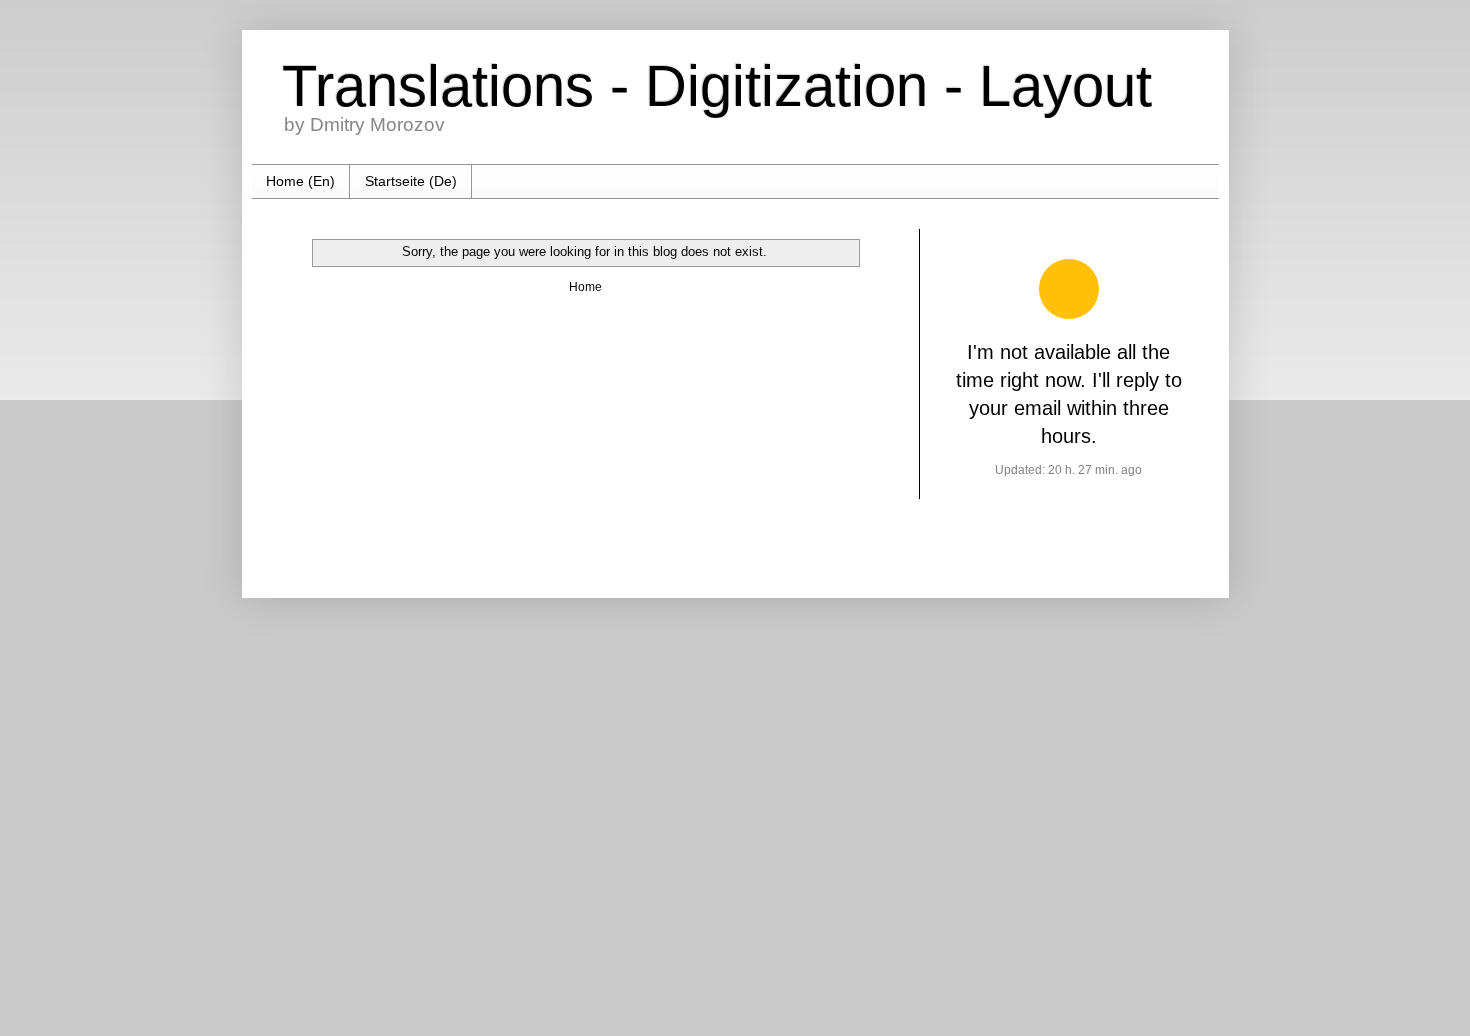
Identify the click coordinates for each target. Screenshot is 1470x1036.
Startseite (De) (411, 181)
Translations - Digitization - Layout (717, 85)
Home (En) (300, 181)
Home (585, 287)
